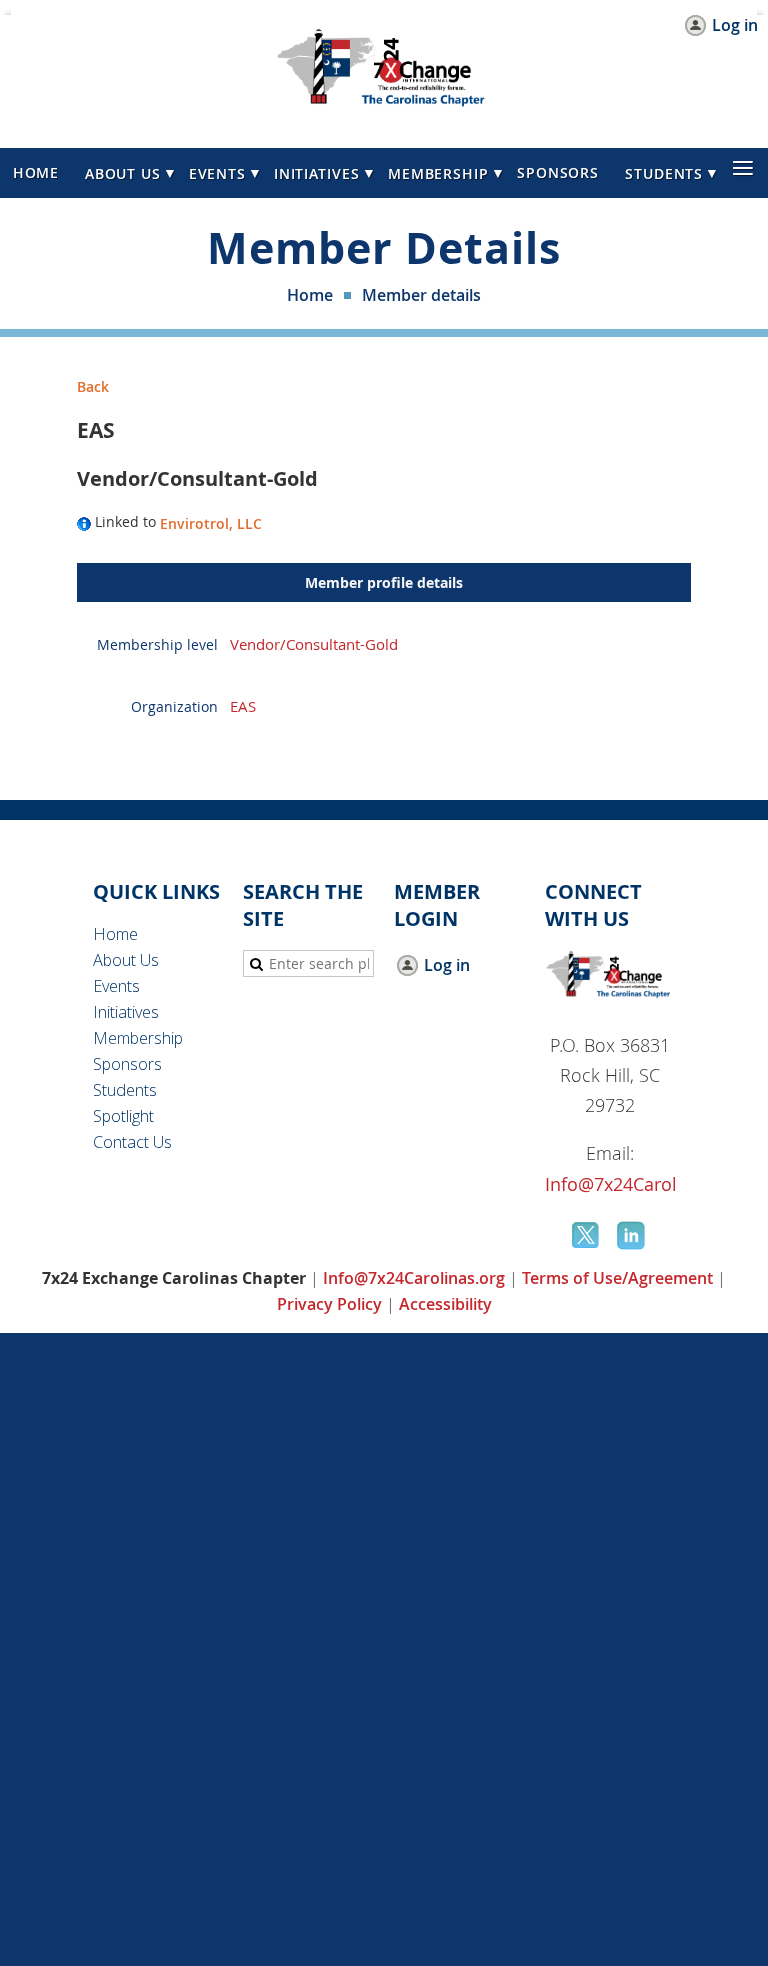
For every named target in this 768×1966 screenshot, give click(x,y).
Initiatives (126, 1012)
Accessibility (445, 1304)
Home (310, 295)
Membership (138, 1038)
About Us (126, 960)
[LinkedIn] (633, 1235)
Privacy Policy (329, 1304)
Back (93, 386)
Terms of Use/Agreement (617, 1278)
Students (125, 1090)
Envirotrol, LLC (211, 523)
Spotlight (123, 1116)
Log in (735, 25)
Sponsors (127, 1064)
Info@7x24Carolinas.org (645, 1184)
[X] (587, 1235)
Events (116, 986)
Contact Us (132, 1142)
